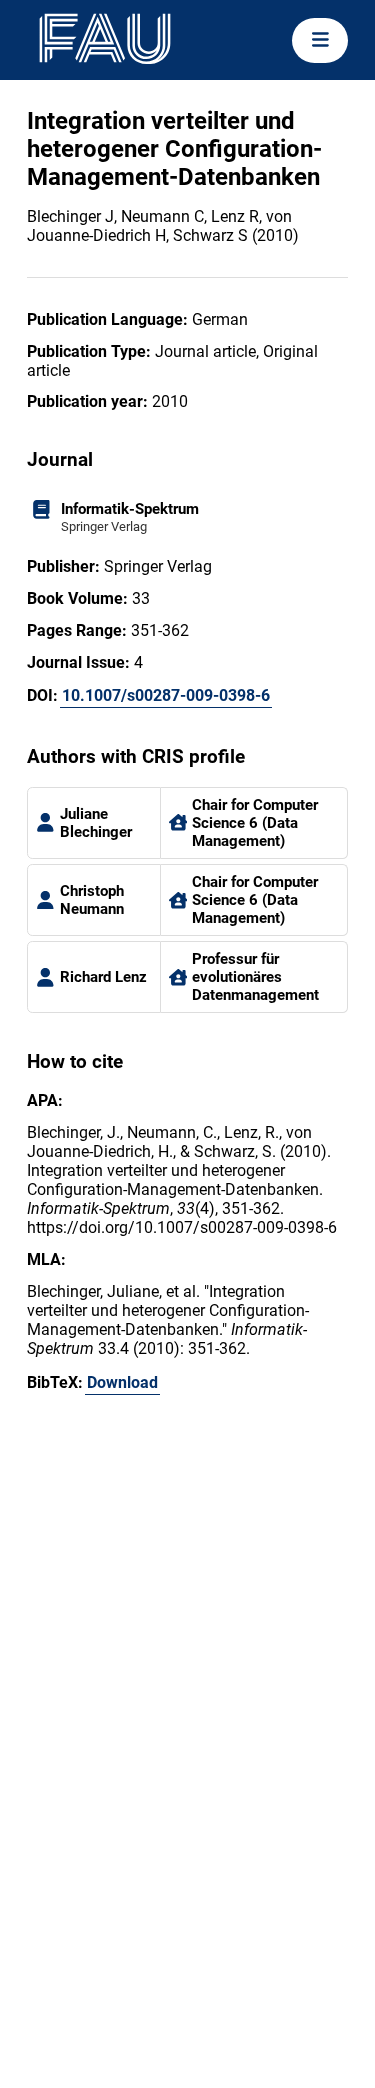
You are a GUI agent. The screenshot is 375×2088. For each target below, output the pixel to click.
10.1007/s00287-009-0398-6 (166, 695)
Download (122, 1382)
